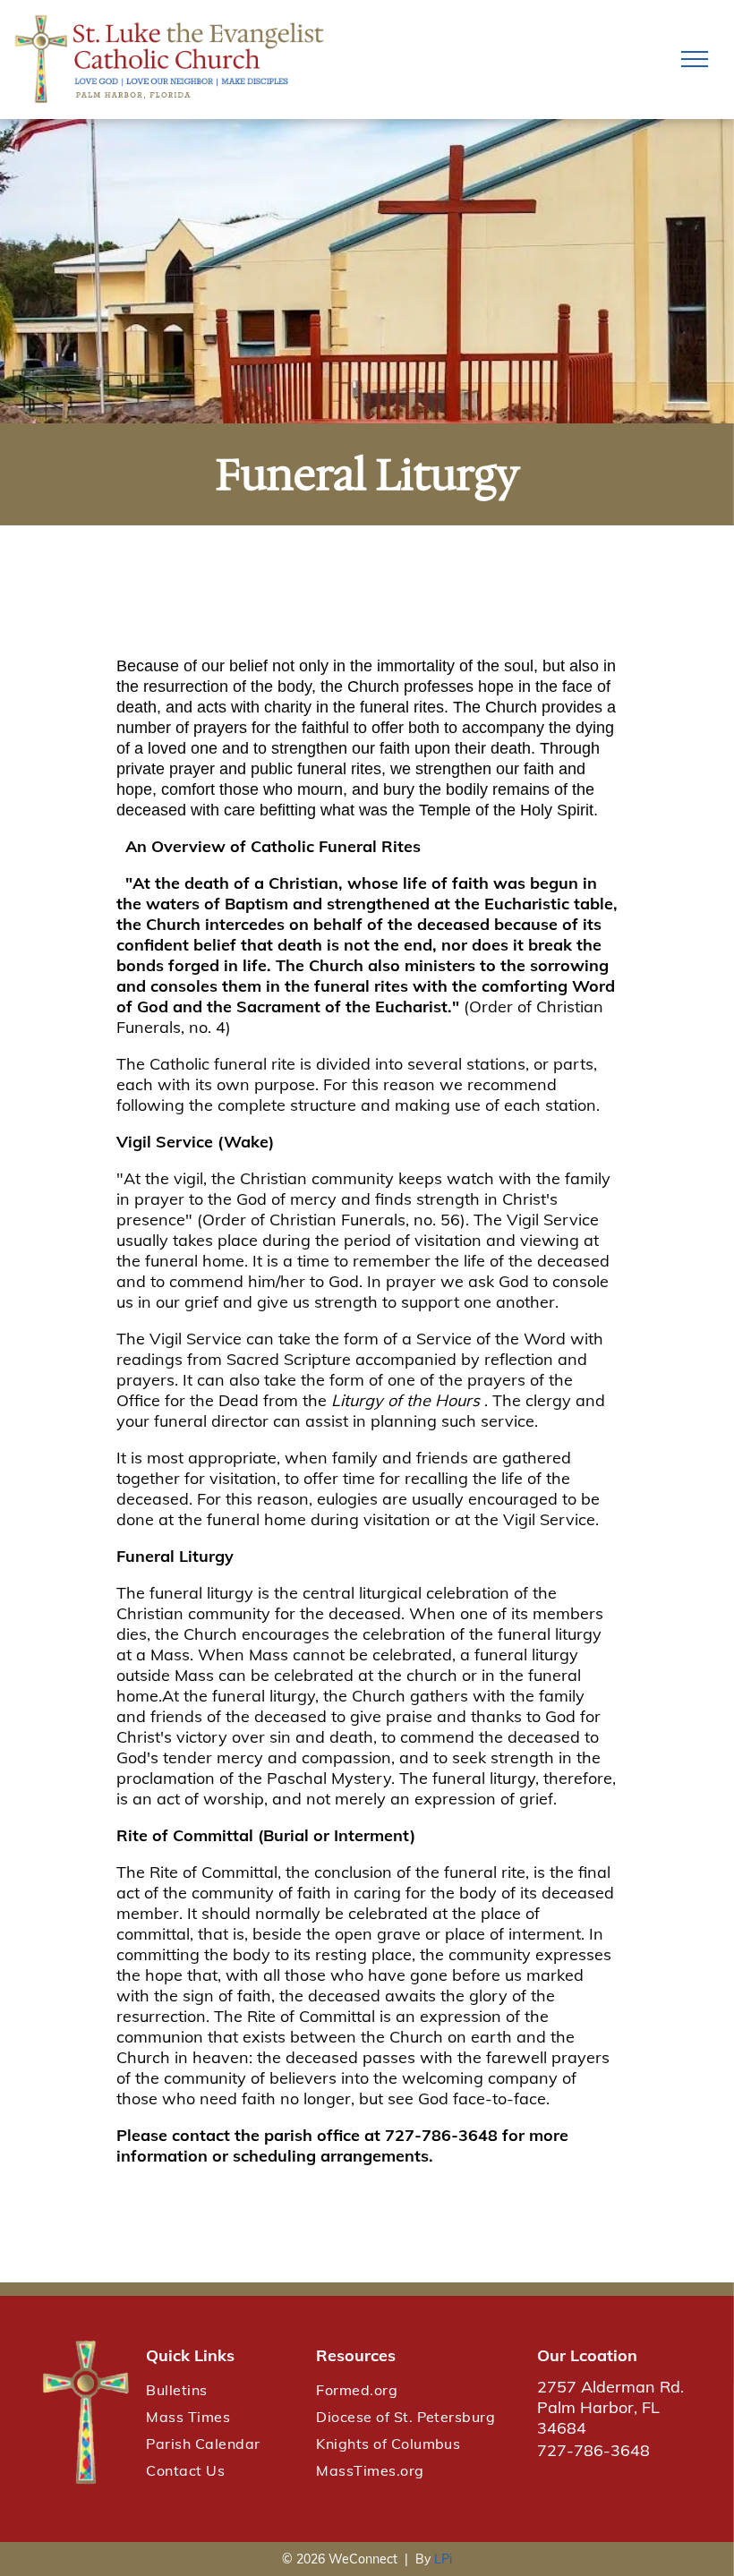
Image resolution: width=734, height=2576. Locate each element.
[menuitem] (222, 2390)
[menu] (695, 59)
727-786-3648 (593, 2450)
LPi (443, 2559)
